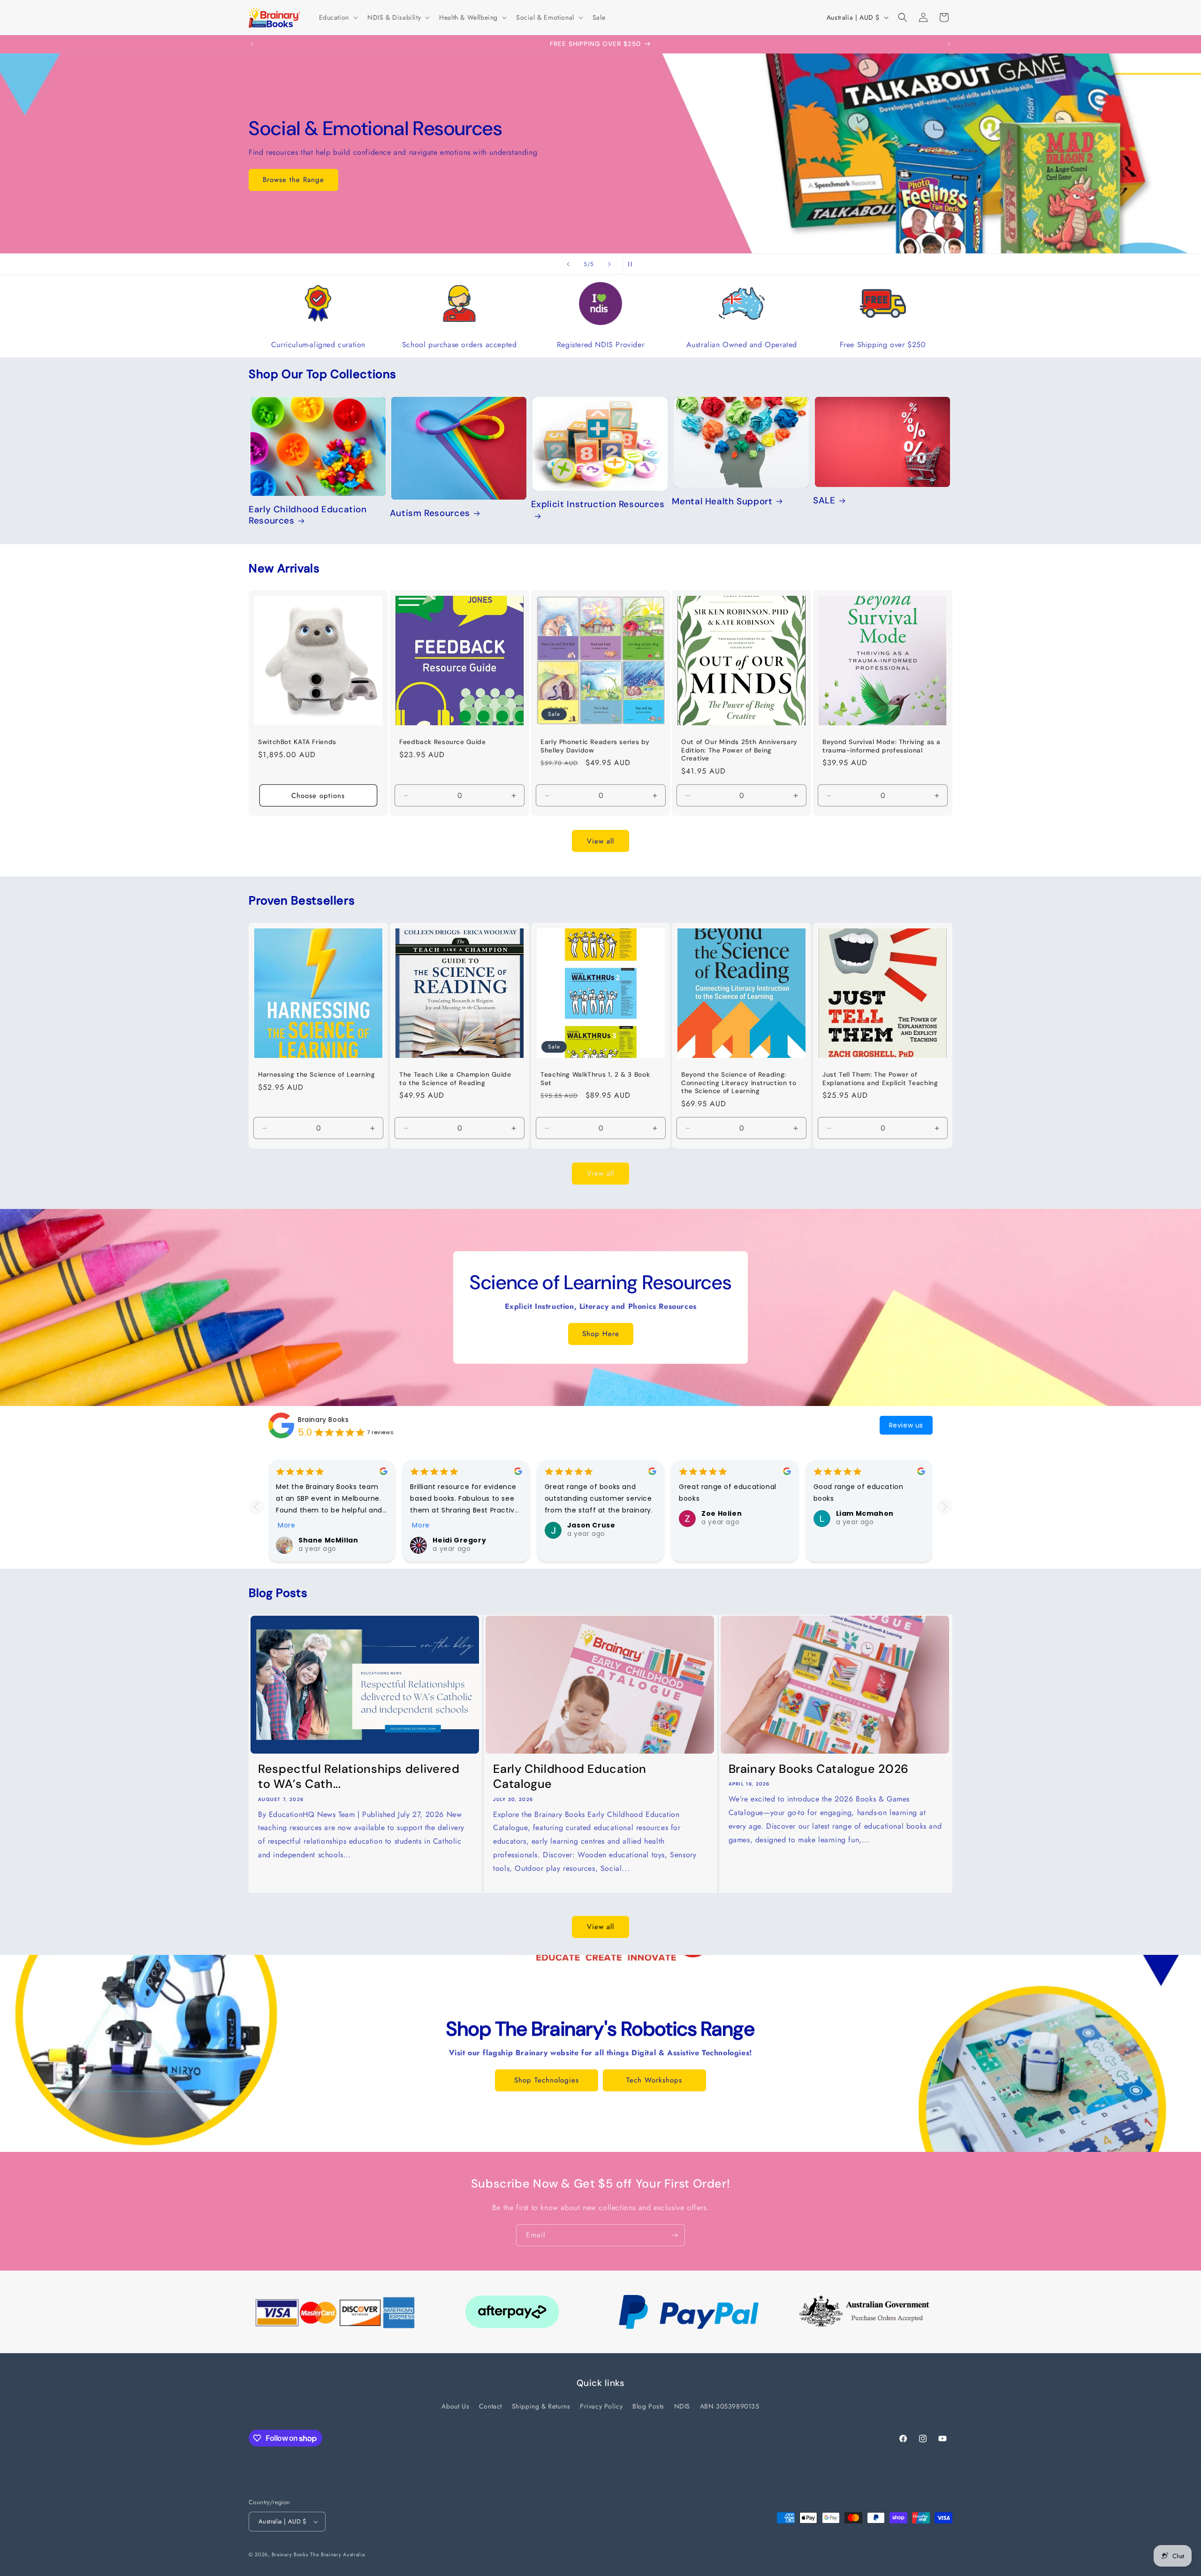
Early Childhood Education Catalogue (570, 1777)
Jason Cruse (591, 1525)
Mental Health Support (722, 502)
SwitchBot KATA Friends (297, 742)
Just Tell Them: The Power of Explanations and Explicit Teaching (880, 1079)
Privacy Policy (601, 2406)
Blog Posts (648, 2406)
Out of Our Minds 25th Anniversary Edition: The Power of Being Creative (739, 750)
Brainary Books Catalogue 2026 (819, 1769)
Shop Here (601, 1334)
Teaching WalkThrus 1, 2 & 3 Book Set (595, 1079)
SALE (824, 501)
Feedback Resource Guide (443, 742)
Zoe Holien (722, 1513)
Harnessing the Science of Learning (316, 1075)
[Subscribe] (674, 2235)
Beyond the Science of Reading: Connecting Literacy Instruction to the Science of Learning (739, 1083)
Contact (490, 2406)
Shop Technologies (547, 2080)
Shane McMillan (328, 1540)
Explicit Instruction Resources (598, 505)
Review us (906, 1425)
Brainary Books (323, 1419)
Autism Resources (430, 513)
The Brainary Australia (337, 2554)
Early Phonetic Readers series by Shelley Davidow (595, 746)
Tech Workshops (654, 2080)
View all (600, 841)
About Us (455, 2406)
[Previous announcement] (252, 44)
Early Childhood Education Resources (308, 515)
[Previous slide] (568, 264)
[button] (338, 17)
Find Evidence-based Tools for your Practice (600, 200)
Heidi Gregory (459, 1540)
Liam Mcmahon (865, 1513)
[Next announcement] (949, 44)
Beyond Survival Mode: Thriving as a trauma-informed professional (882, 746)
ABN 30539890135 (730, 2406)
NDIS (682, 2406)
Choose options (318, 796)
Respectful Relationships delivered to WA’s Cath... (359, 1777)
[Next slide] (609, 264)
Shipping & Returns (541, 2406)
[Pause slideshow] (633, 264)
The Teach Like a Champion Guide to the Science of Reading (455, 1079)
